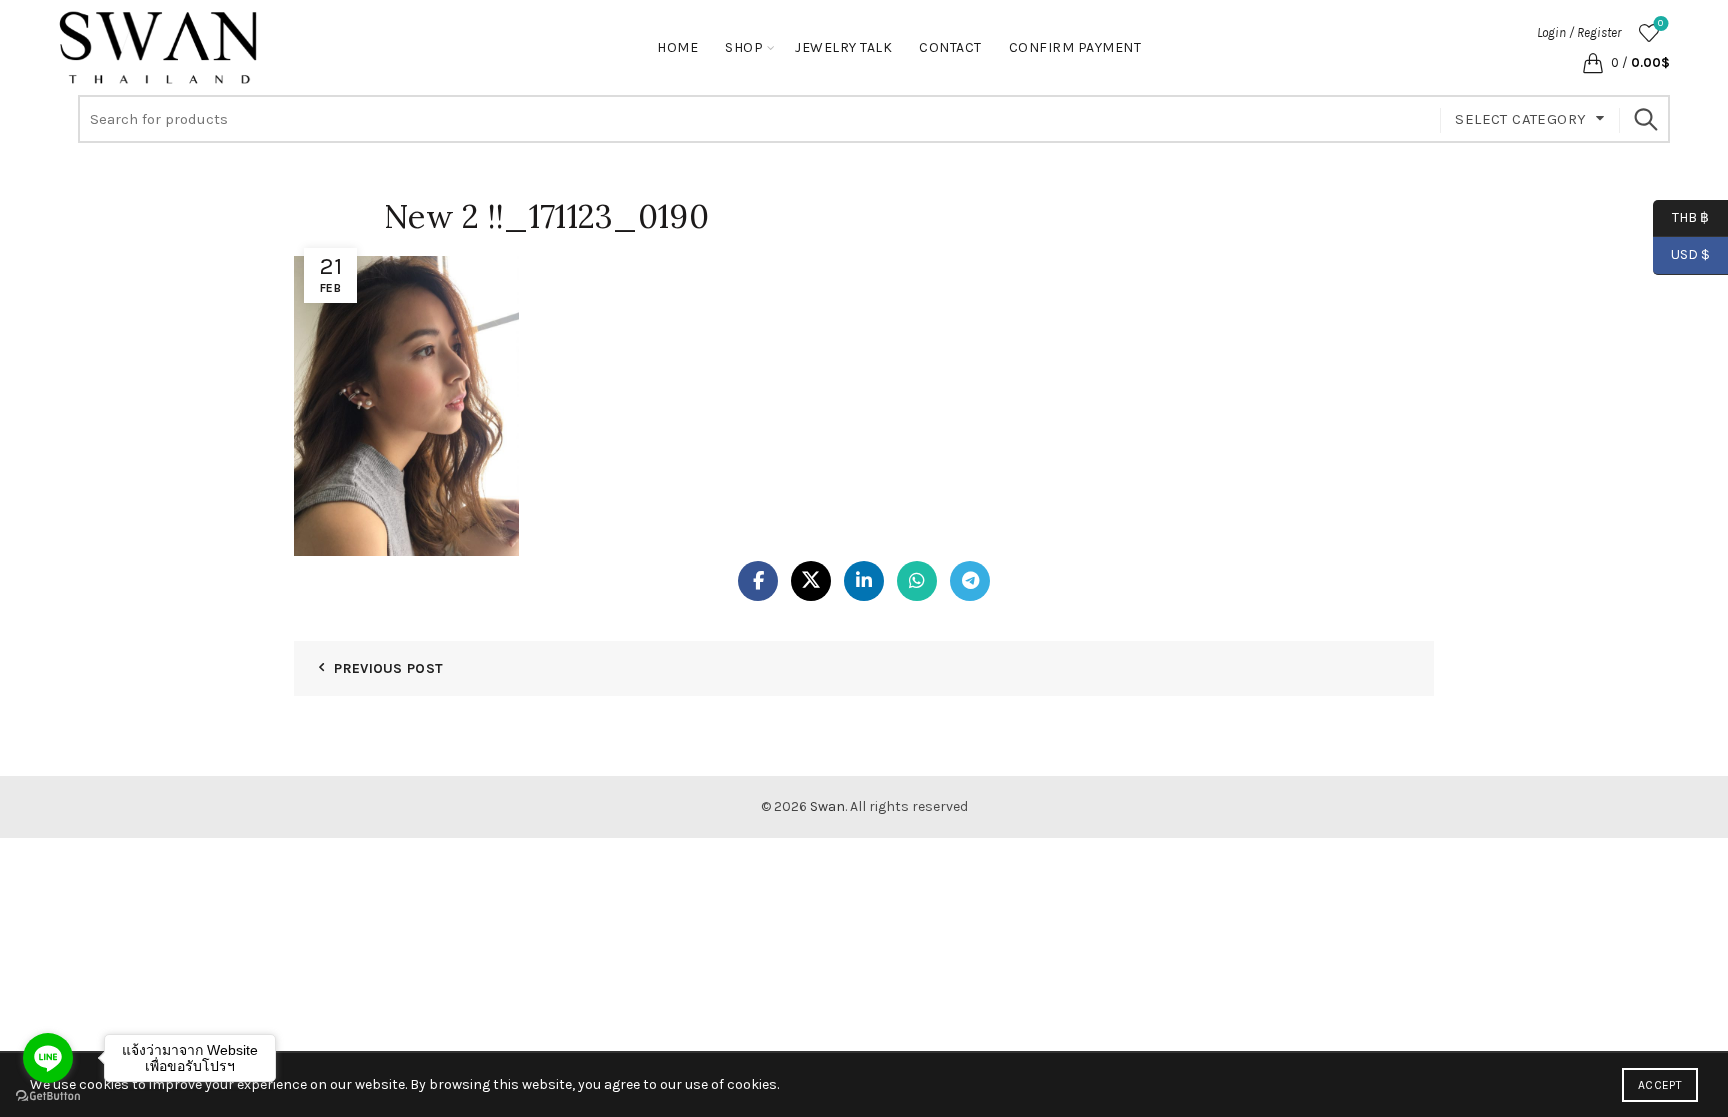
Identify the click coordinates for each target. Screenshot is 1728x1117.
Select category (1520, 119)
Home (677, 47)
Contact (950, 47)
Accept (1660, 1085)
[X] (811, 581)
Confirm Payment (1075, 47)
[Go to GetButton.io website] (48, 1096)
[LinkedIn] (864, 581)
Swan (827, 806)
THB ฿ (1681, 216)
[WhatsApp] (917, 581)
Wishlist (1660, 23)
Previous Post (388, 668)
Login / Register (1579, 32)
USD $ (1690, 254)
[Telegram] (970, 581)
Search (1645, 119)
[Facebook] (758, 581)
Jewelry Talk (843, 47)
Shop (744, 47)
